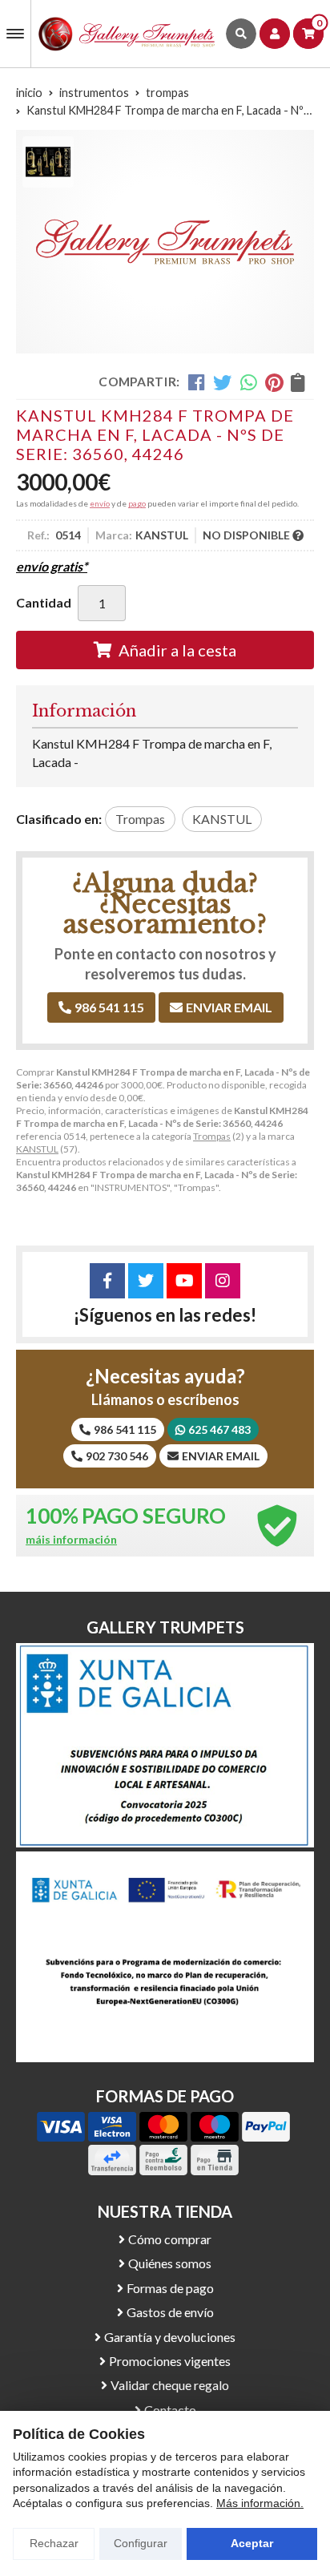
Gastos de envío (170, 2312)
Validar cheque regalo (170, 2385)
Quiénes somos (170, 2263)
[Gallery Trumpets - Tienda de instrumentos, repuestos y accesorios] (127, 34)
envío (100, 503)
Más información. (260, 2503)
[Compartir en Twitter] (222, 382)
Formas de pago (170, 2288)
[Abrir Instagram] (223, 1281)
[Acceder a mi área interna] (275, 34)
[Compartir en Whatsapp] (249, 382)
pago (137, 503)
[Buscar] (241, 34)
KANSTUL (37, 1149)
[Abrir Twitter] (146, 1281)
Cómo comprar (170, 2239)
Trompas (212, 1136)
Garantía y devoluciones (170, 2337)
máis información (71, 1540)
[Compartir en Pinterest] (274, 382)
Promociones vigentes (170, 2361)
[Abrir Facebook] (107, 1281)
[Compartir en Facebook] (197, 382)
